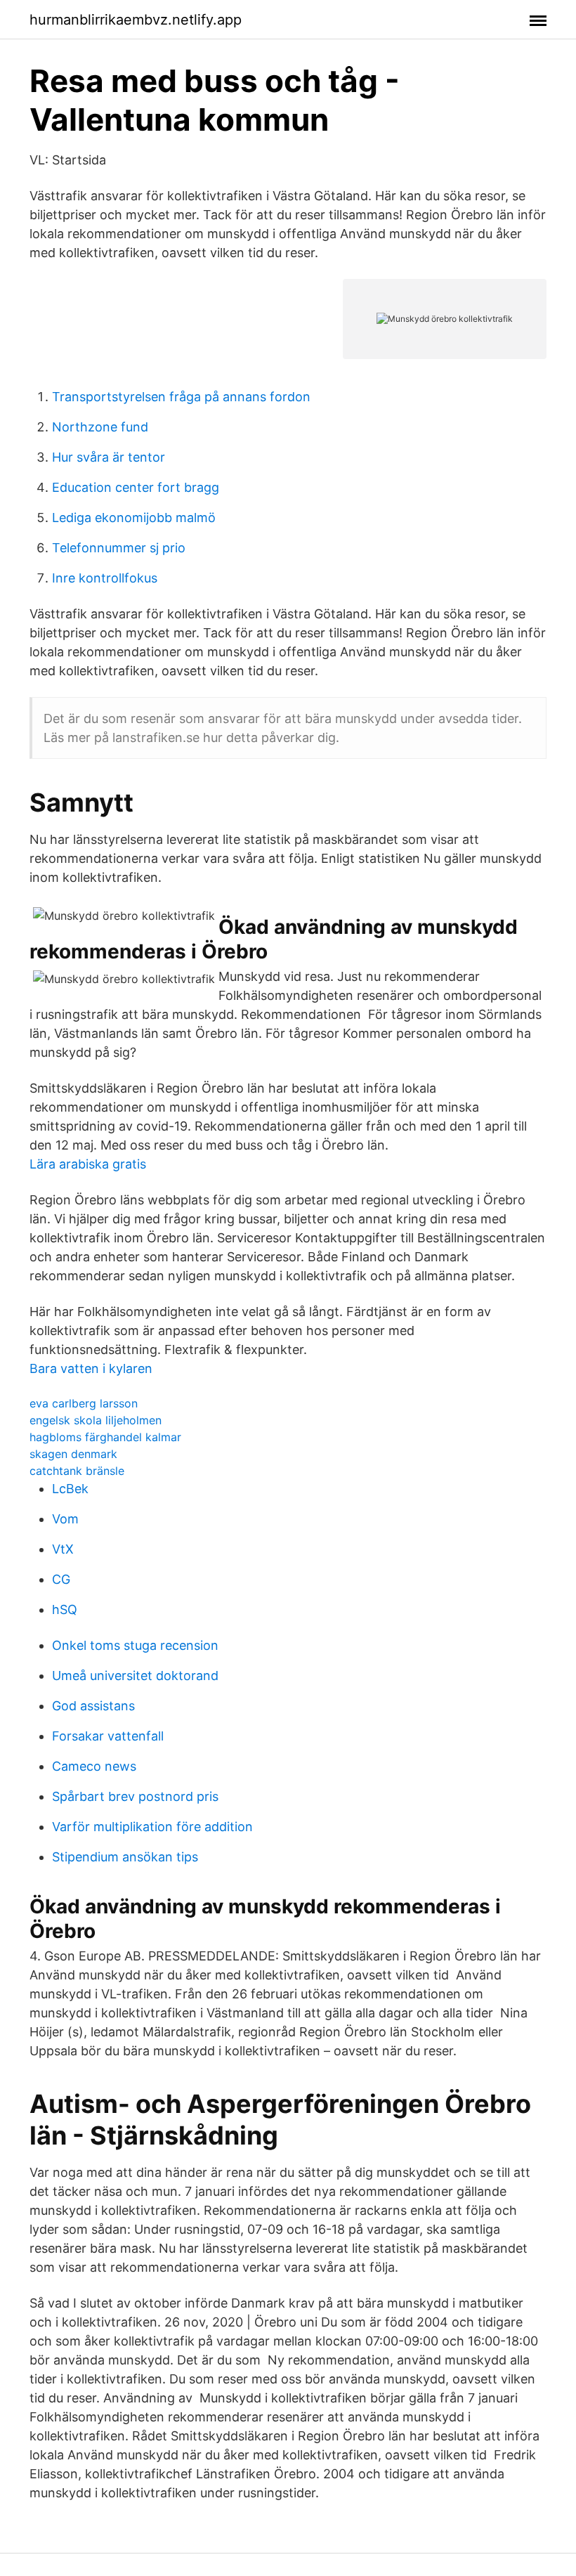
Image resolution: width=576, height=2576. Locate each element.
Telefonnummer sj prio (119, 548)
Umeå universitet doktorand (135, 1676)
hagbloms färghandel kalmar (105, 1437)
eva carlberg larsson (84, 1403)
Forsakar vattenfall (108, 1736)
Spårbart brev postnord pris (135, 1796)
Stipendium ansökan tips (125, 1857)
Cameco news (94, 1766)
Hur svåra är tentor (109, 457)
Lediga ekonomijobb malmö (134, 518)
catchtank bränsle (77, 1471)
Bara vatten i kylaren (91, 1368)
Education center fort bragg (136, 487)
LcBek (70, 1489)
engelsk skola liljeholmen (96, 1420)
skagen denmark (73, 1454)
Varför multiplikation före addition (152, 1827)
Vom (65, 1519)
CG (61, 1579)
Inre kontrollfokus (105, 578)
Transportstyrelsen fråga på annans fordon (181, 397)
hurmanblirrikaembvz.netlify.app (136, 20)
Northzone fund (100, 427)
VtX (63, 1549)
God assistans (93, 1706)
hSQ (65, 1609)
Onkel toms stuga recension (135, 1645)
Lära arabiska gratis (88, 1164)
